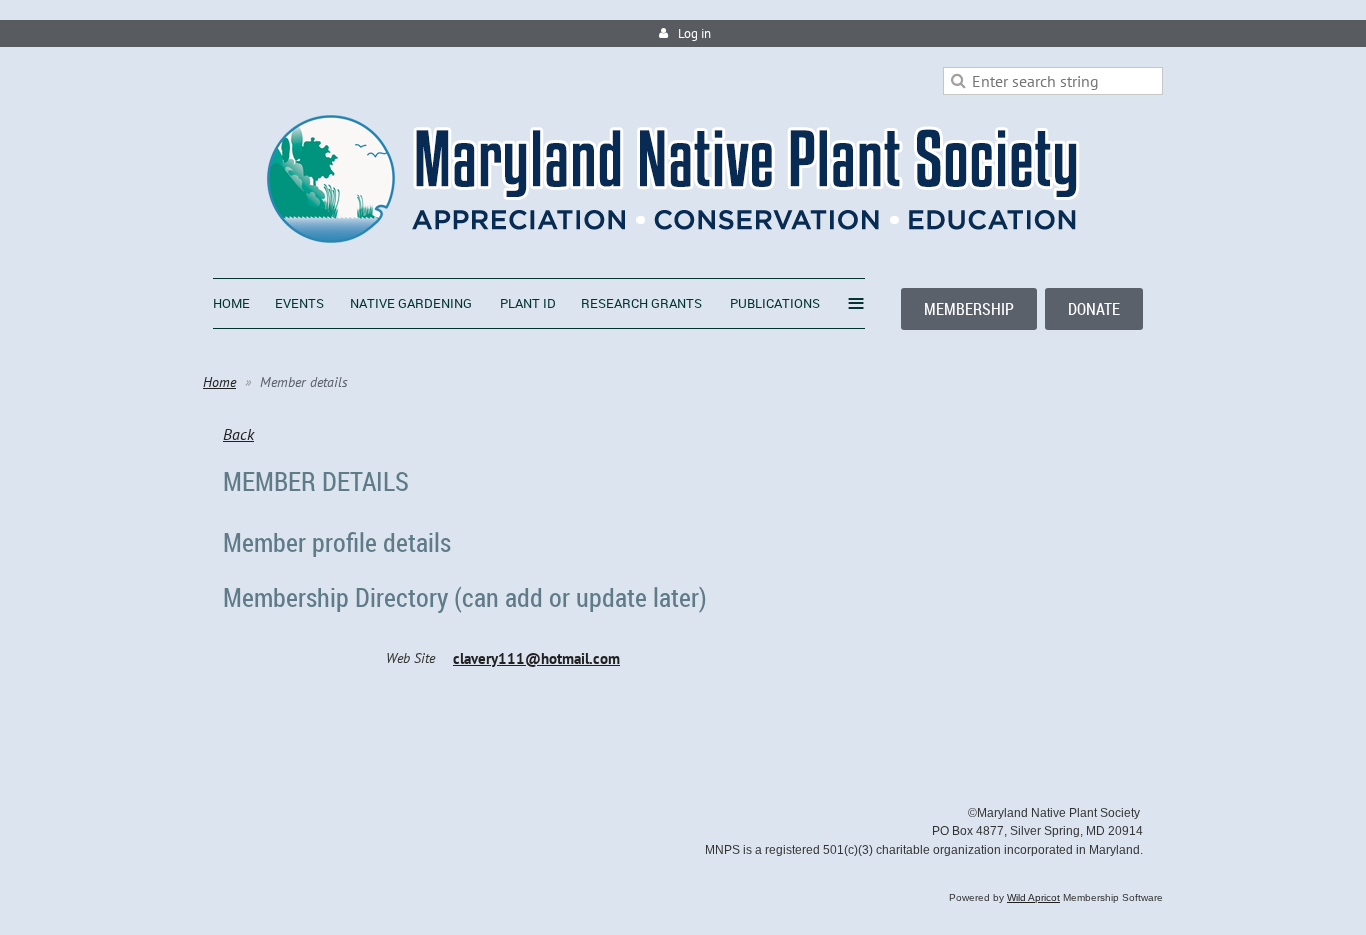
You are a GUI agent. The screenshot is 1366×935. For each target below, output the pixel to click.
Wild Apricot (1033, 897)
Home (219, 382)
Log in (694, 33)
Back (238, 434)
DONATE (1094, 309)
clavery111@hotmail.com (536, 658)
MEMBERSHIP (969, 309)
